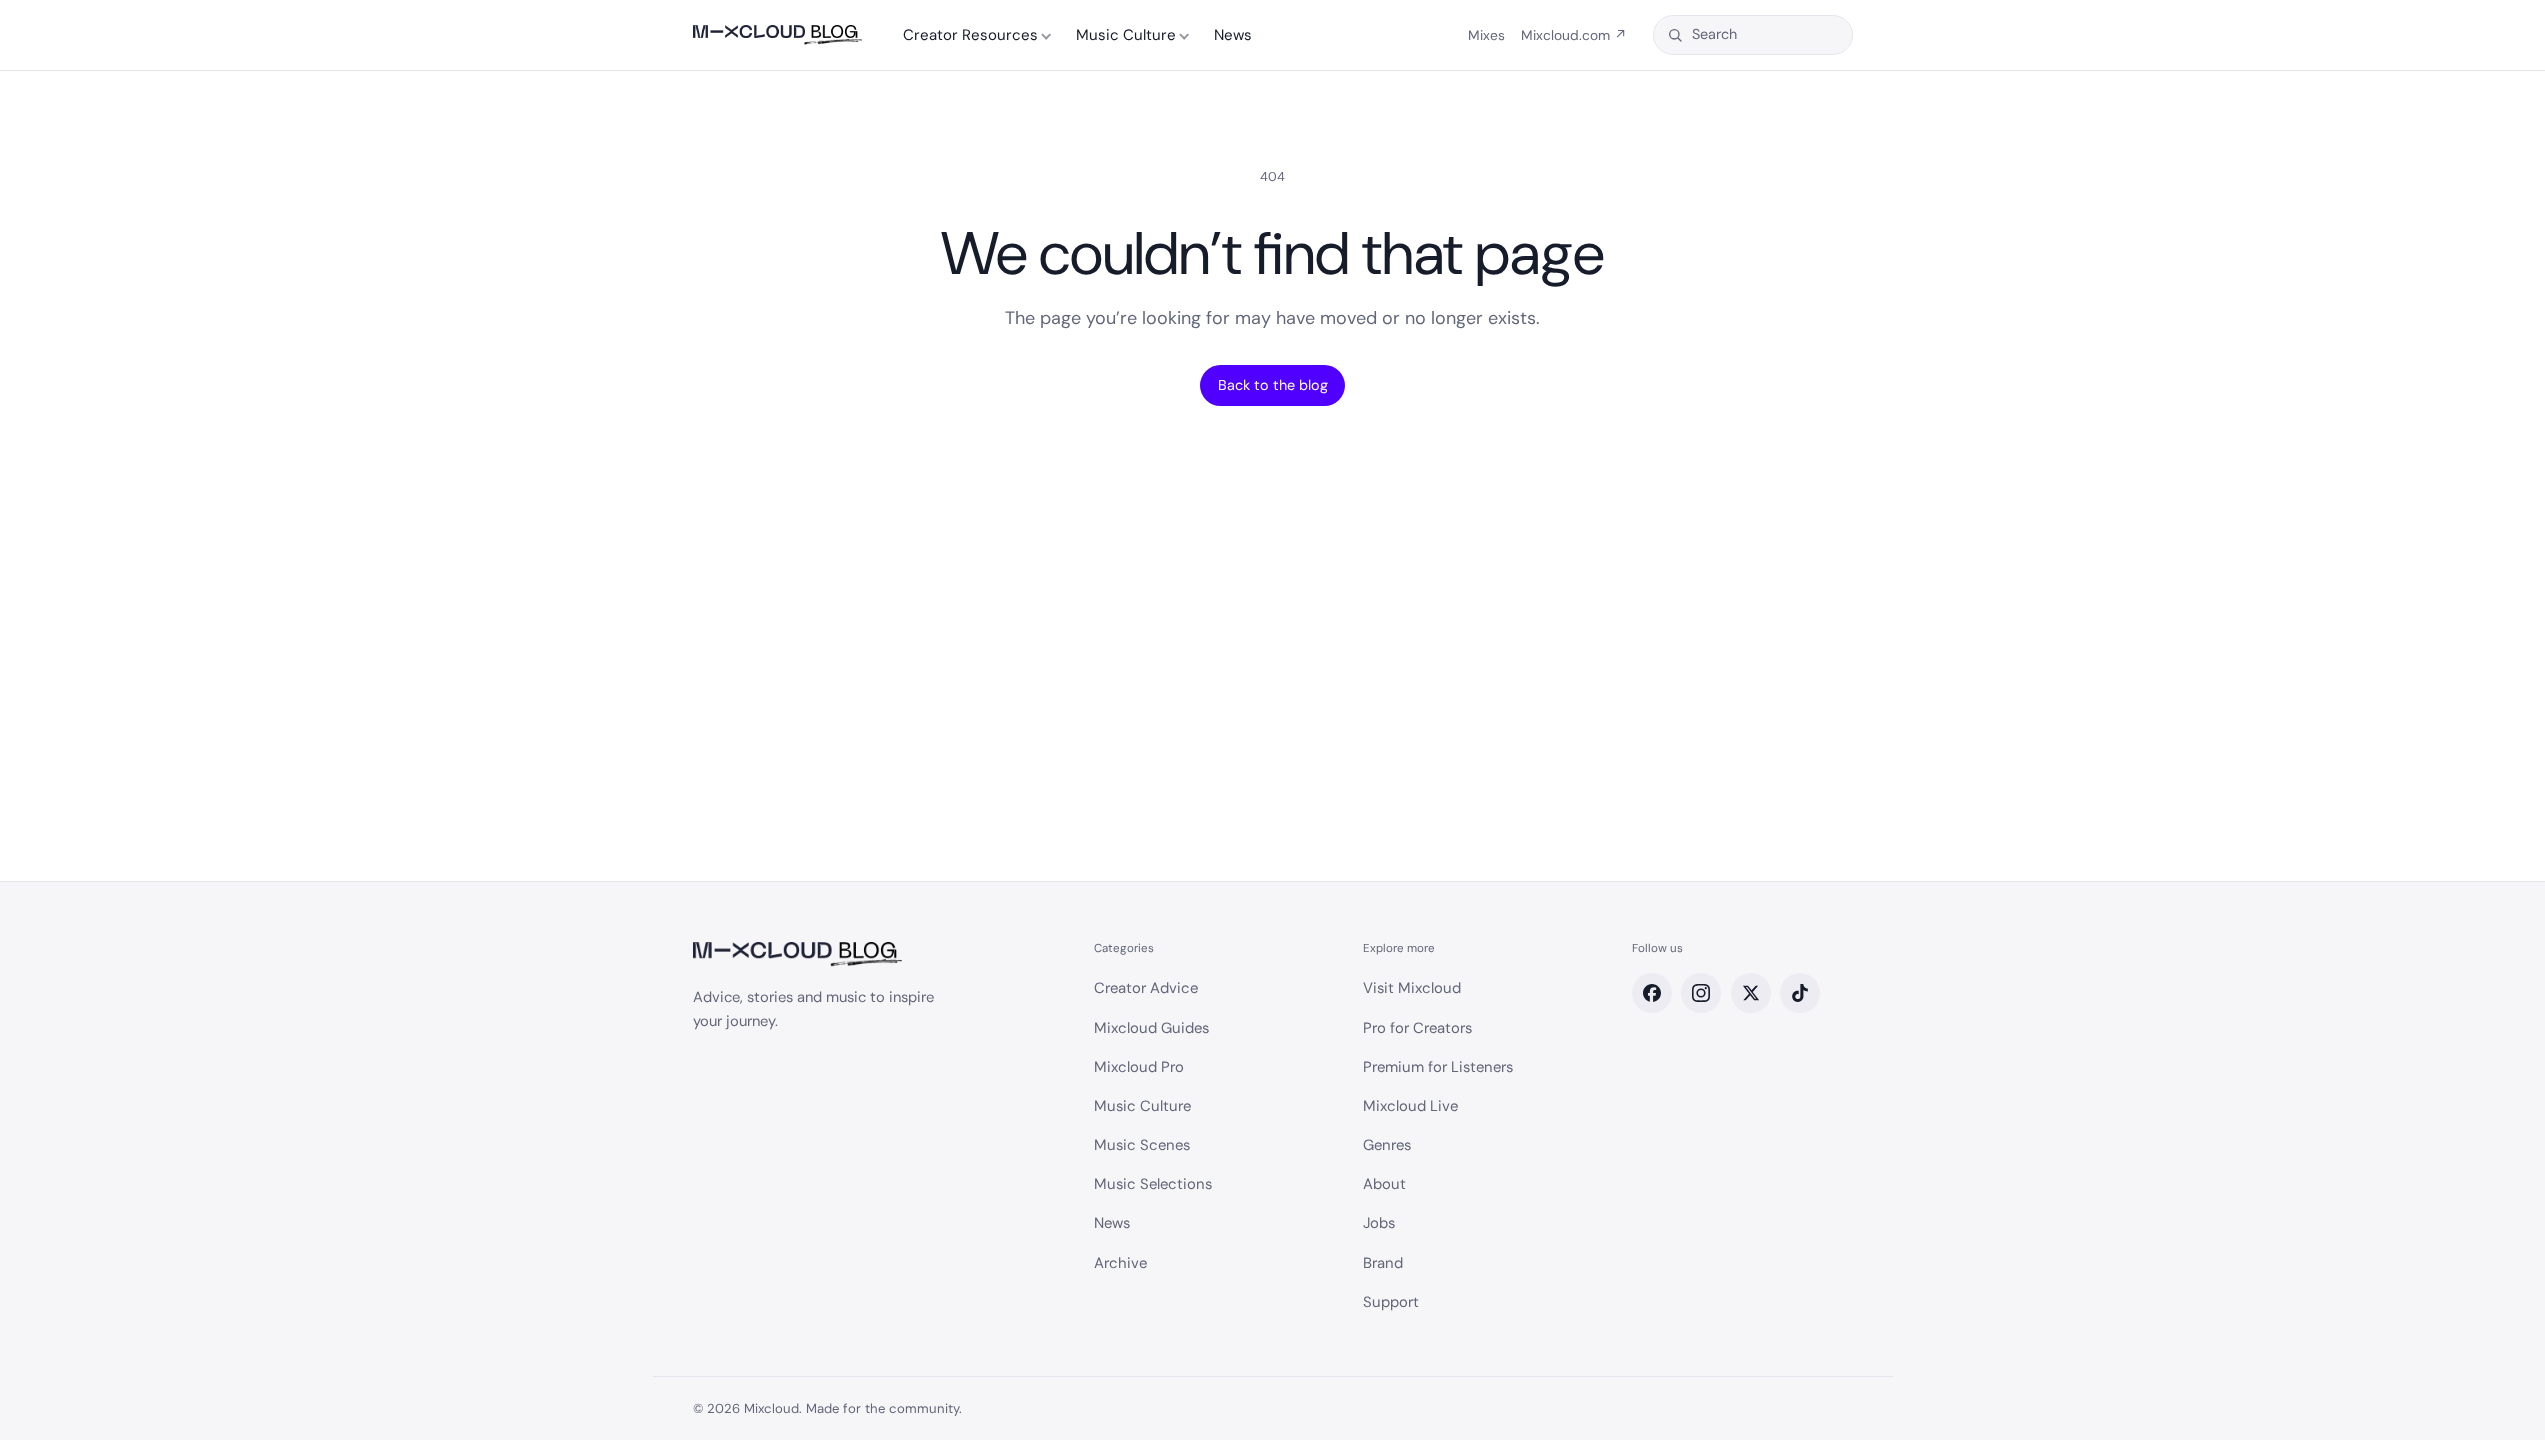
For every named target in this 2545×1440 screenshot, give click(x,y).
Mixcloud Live (1410, 1106)
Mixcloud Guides (1151, 1028)
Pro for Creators (1417, 1028)
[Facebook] (1652, 993)
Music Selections (1153, 1184)
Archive (1120, 1263)
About (1384, 1184)
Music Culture (1126, 35)
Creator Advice (1146, 988)
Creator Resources (970, 35)
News (1233, 35)
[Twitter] (1751, 993)
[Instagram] (1701, 993)
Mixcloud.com (1574, 35)
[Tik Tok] (1800, 993)
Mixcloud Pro (1139, 1067)
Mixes (1486, 35)
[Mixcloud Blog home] (777, 35)
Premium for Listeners (1438, 1067)
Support (1391, 1302)
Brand (1383, 1263)
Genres (1387, 1145)
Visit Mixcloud (1412, 988)
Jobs (1379, 1223)
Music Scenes (1142, 1145)
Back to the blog (1273, 385)
